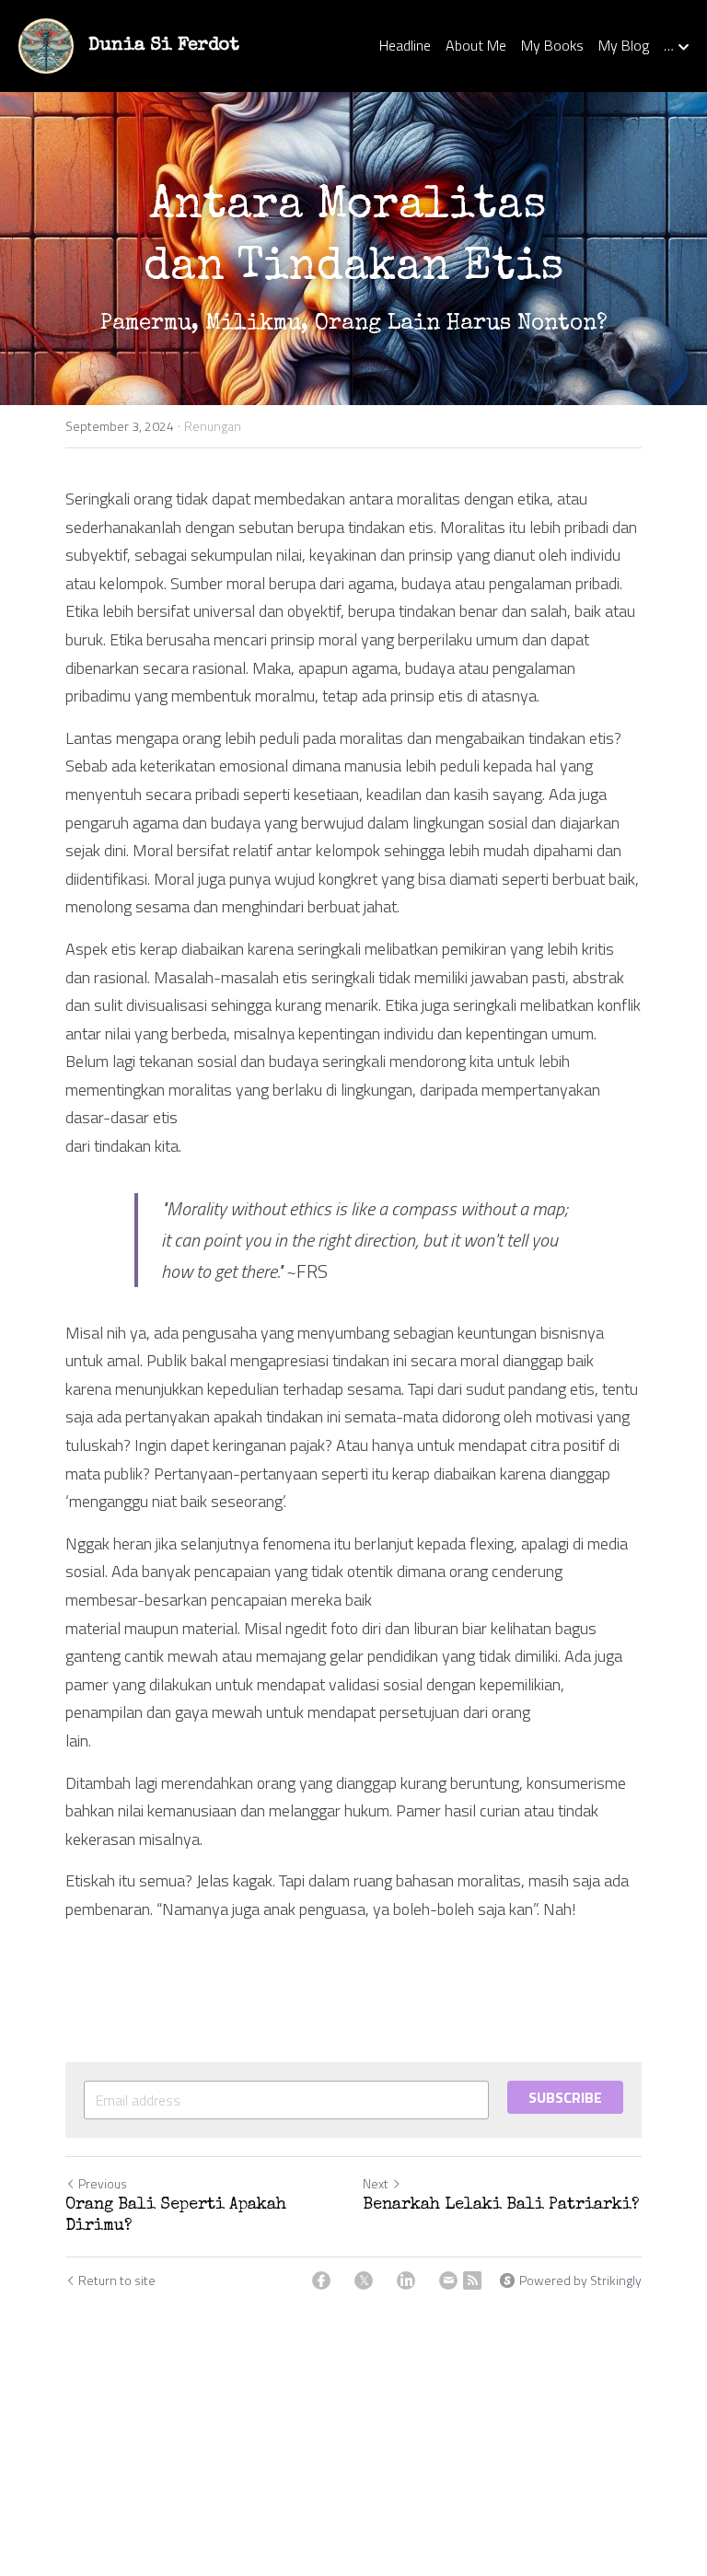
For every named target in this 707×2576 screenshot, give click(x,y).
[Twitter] (364, 2280)
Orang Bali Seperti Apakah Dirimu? (176, 2216)
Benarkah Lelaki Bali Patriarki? (501, 2205)
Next (376, 2183)
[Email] (448, 2280)
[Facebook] (321, 2280)
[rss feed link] (472, 2280)
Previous (103, 2183)
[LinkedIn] (406, 2280)
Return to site (117, 2280)
